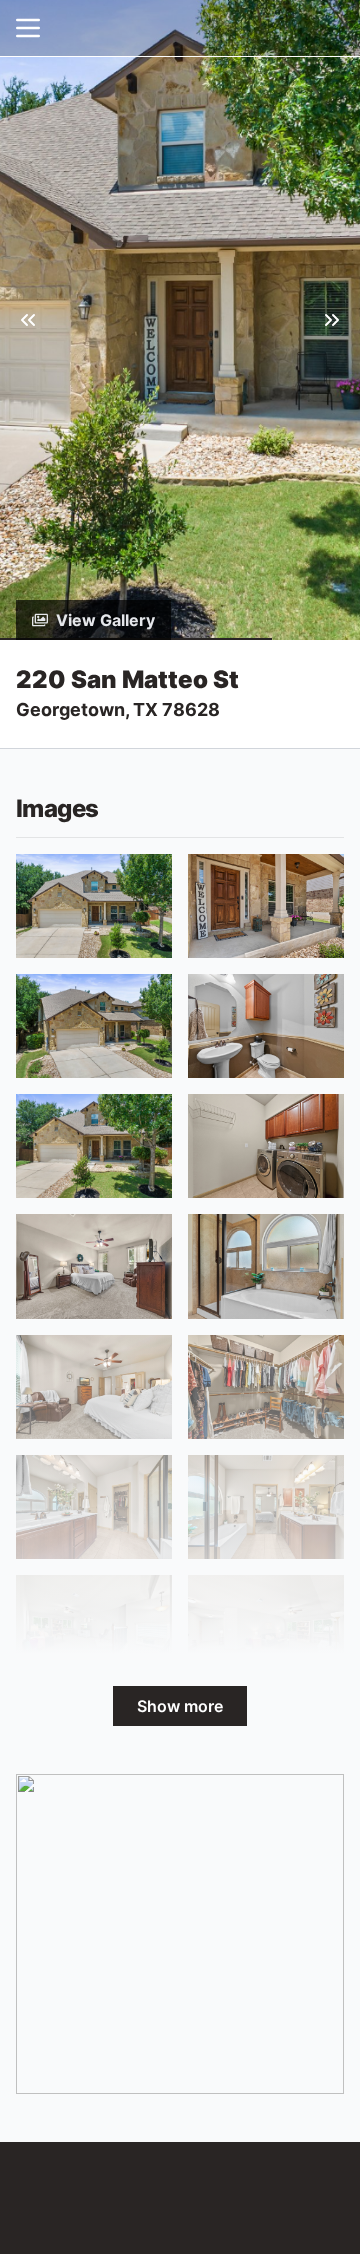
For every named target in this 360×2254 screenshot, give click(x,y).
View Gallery (105, 620)
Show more (180, 1706)
